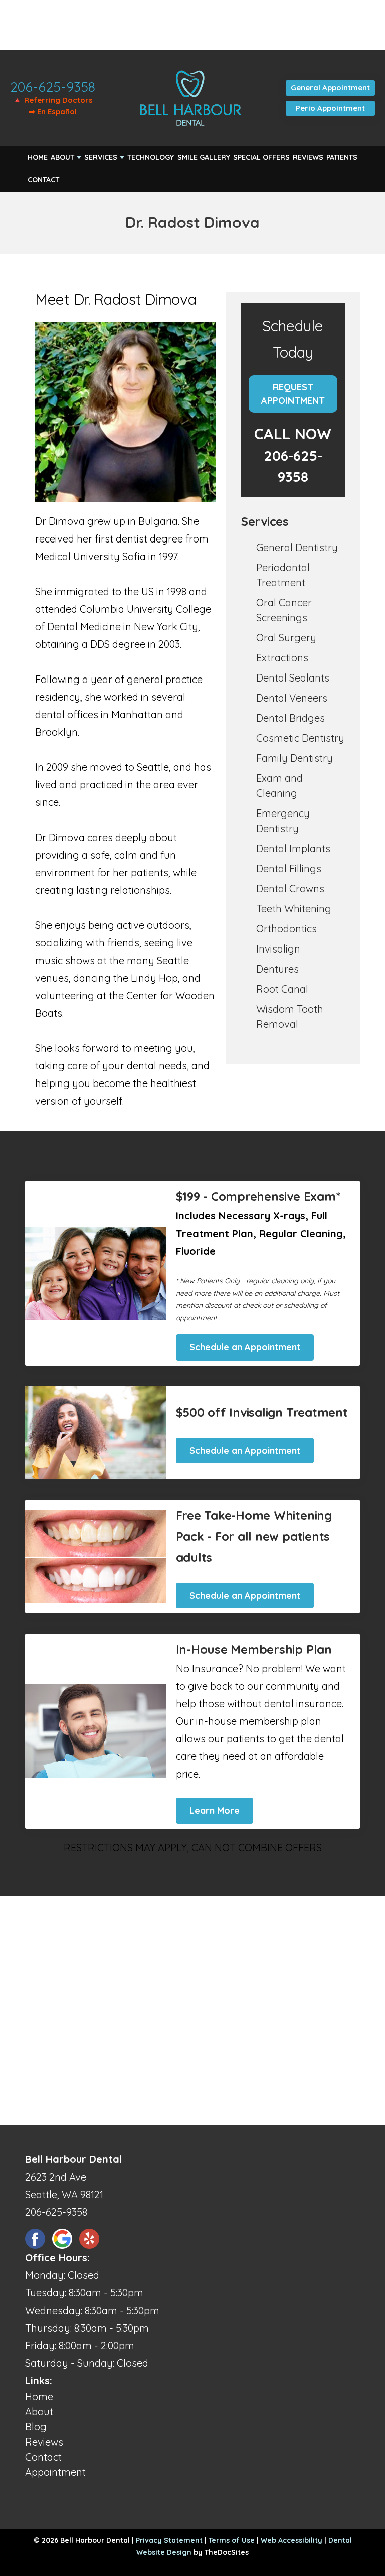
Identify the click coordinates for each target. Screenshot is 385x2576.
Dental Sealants (293, 678)
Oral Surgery (286, 638)
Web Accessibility (292, 2540)
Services (101, 157)
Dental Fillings (289, 868)
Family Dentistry (295, 758)
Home (38, 157)
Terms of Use (232, 2540)
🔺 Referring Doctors (53, 100)
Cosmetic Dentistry (300, 738)
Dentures (277, 969)
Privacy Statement (169, 2540)
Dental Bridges (291, 718)
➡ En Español (53, 112)
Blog (36, 2427)
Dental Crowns (290, 889)
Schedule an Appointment (245, 1347)
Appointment (55, 2472)
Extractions (282, 658)
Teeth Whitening (294, 909)
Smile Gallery (204, 157)
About (62, 157)
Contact (43, 180)
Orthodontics (286, 929)
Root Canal (282, 989)
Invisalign (278, 949)
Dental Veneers (292, 698)
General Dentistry (297, 547)
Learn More (215, 1810)
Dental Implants (293, 848)
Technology (151, 157)
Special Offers (261, 157)
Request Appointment (293, 394)
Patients (342, 157)
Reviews (308, 157)
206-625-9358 (53, 87)
